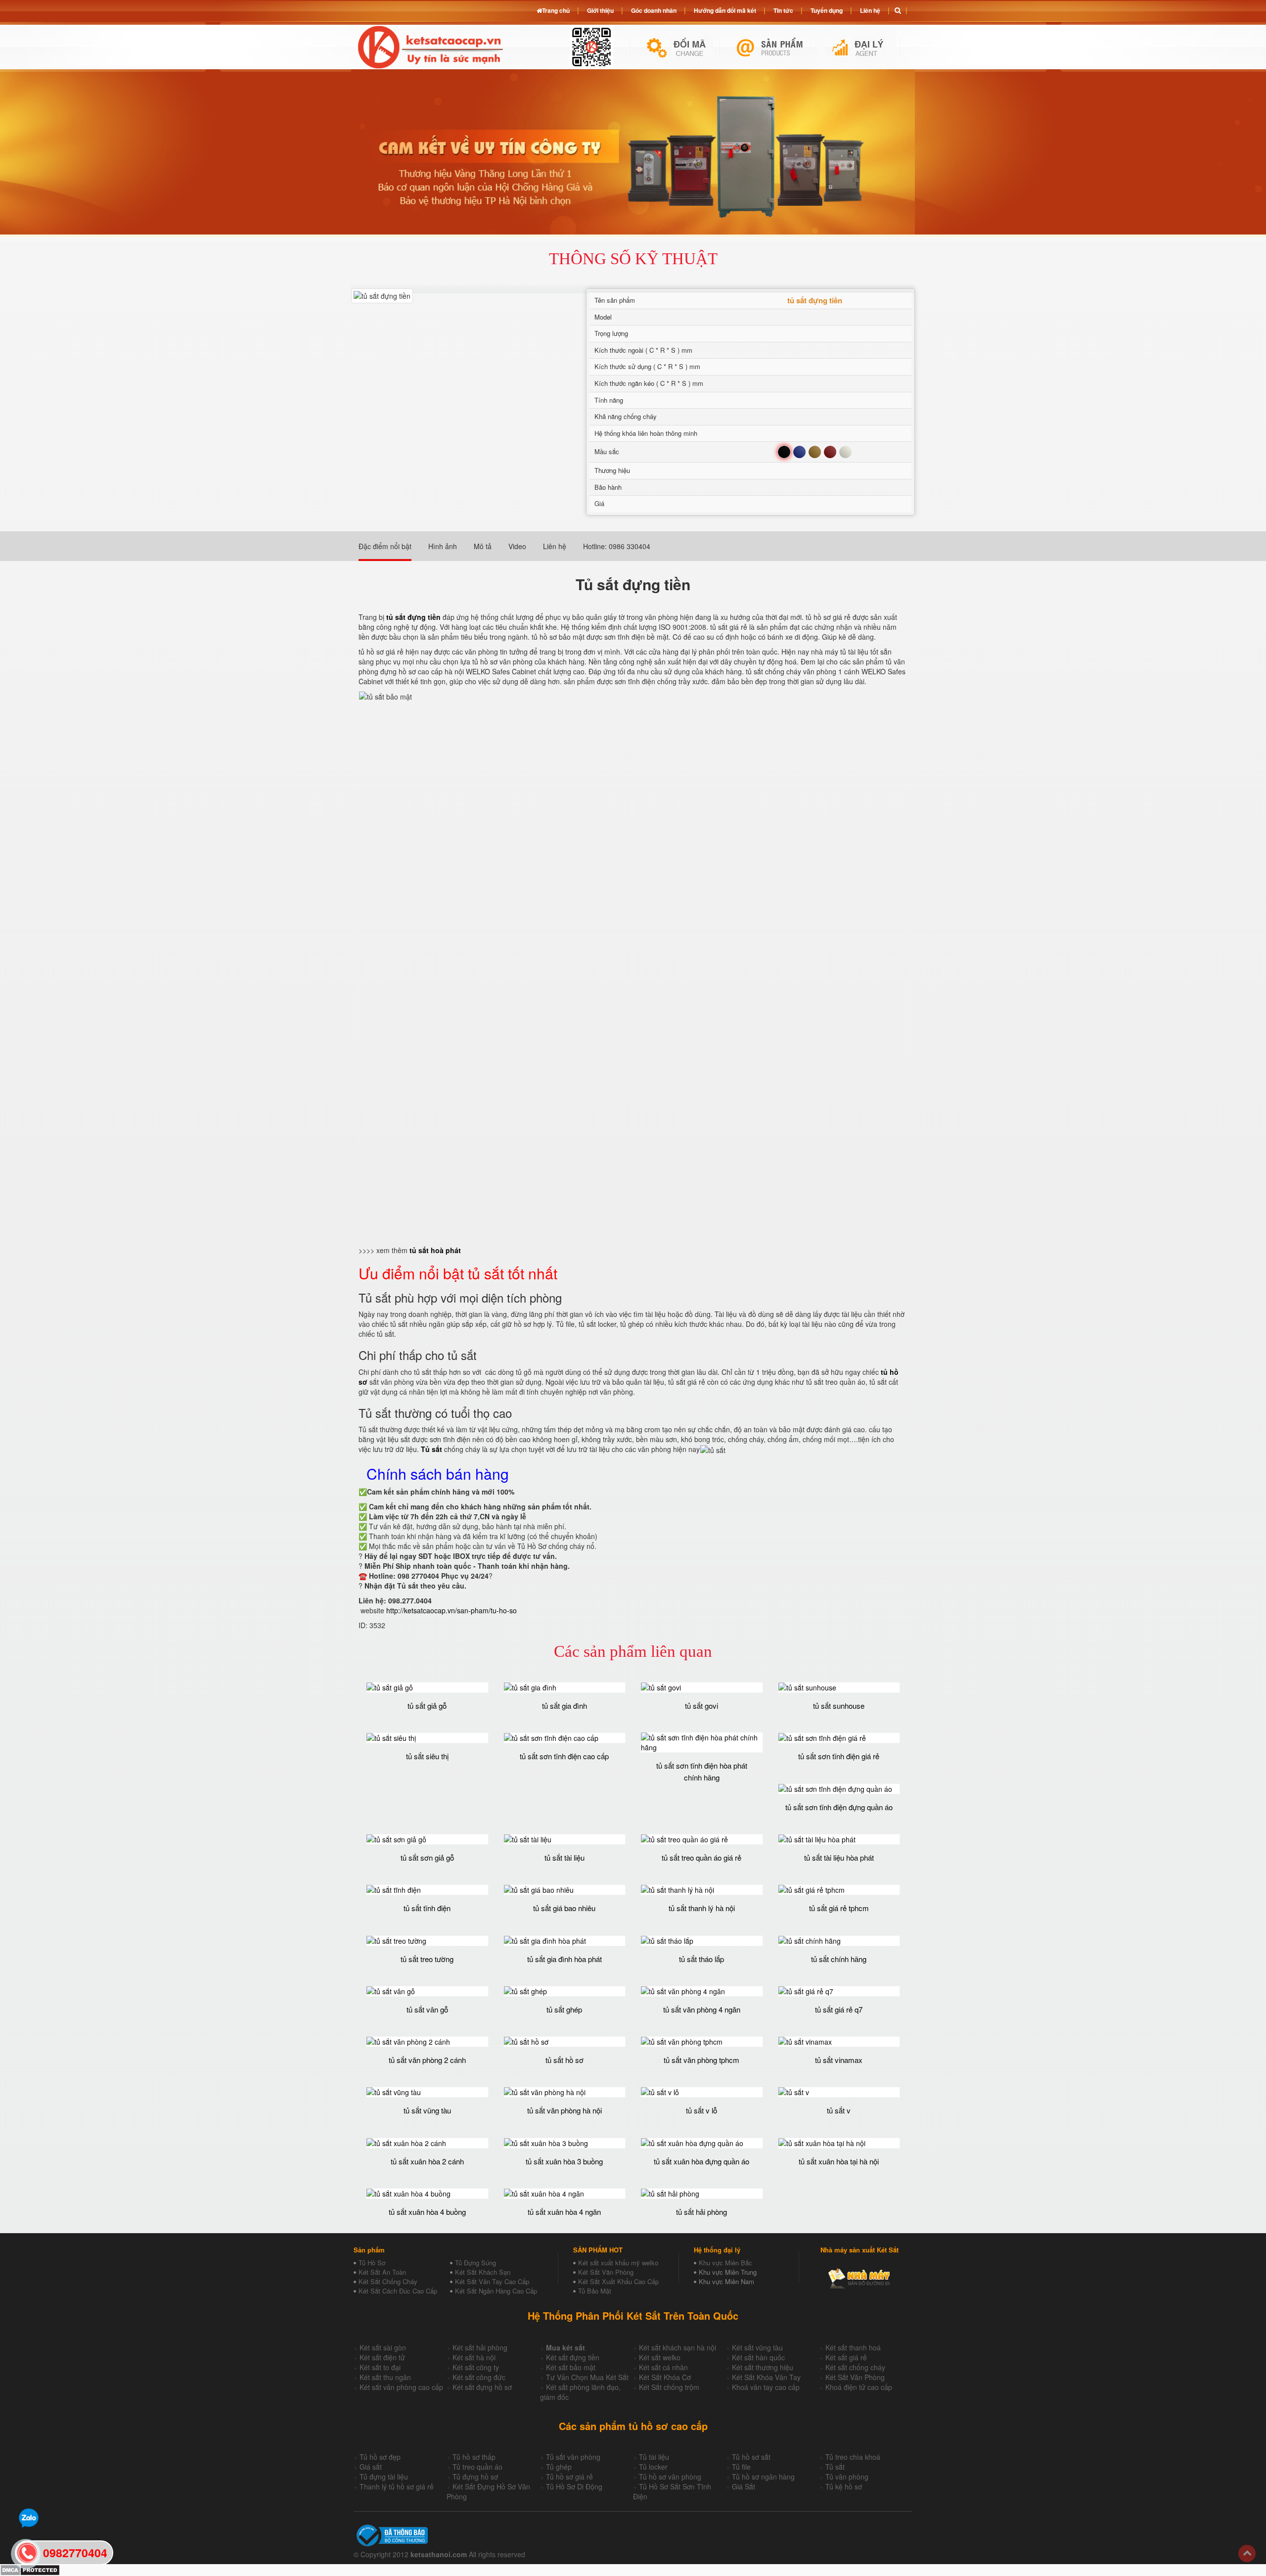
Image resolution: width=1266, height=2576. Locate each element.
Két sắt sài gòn (383, 2347)
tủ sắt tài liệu (565, 1857)
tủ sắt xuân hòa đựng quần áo (701, 2161)
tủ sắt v (839, 2110)
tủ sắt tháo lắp (701, 1959)
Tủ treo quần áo (477, 2467)
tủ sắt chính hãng (839, 1959)
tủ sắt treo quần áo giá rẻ (701, 1857)
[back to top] (1247, 2553)
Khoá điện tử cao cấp (859, 2387)
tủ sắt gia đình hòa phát (565, 1959)
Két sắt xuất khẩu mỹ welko (618, 2263)
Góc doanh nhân (654, 10)
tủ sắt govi (701, 1706)
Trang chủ (556, 10)
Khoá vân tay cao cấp (766, 2387)
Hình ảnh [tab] (443, 546)
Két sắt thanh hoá (853, 2347)
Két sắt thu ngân (385, 2377)
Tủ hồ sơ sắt (751, 2457)
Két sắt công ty (476, 2367)
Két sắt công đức (479, 2377)
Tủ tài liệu (654, 2457)
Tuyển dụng (827, 10)
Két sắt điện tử (382, 2357)
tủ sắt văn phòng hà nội (565, 2110)
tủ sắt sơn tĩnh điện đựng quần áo (839, 1807)
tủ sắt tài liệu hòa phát (839, 1857)
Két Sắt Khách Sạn (483, 2272)
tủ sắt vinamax (839, 2060)
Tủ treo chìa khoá (853, 2457)
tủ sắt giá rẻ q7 (839, 2009)
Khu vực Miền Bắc (725, 2263)
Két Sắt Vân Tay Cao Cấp (492, 2281)
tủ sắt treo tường (427, 1959)
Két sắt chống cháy (855, 2367)
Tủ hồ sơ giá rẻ (569, 2477)
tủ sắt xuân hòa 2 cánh (427, 2161)
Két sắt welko (660, 2357)
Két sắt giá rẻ (846, 2357)
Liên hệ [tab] (555, 546)
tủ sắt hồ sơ (565, 2060)
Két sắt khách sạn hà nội (678, 2347)
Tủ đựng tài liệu (384, 2477)
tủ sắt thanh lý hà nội (702, 1908)
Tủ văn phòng (847, 2477)
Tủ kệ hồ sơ (844, 2486)
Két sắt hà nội (474, 2357)
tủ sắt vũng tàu (427, 2110)
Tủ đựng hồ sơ (475, 2477)
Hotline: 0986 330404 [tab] (617, 546)
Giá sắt (371, 2467)
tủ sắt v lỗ (701, 2110)
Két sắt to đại (380, 2367)
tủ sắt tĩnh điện (427, 1908)
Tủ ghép (559, 2467)
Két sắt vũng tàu (757, 2347)
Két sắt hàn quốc (758, 2357)
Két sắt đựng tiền (573, 2357)
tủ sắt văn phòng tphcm (701, 2060)
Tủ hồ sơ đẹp (380, 2457)
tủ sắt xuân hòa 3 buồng (564, 2161)
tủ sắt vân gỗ (427, 2009)
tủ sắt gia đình (565, 1706)
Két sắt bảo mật (571, 2367)
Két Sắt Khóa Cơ (665, 2377)
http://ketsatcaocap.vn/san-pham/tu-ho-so (452, 1610)
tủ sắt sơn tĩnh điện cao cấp (564, 1756)
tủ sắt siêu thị (427, 1756)
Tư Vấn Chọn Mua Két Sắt (587, 2377)
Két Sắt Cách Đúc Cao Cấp (398, 2291)
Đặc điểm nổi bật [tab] (385, 546)
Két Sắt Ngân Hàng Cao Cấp (496, 2291)
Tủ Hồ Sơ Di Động (574, 2486)
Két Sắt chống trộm (669, 2387)
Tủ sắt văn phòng (573, 2457)
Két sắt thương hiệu (763, 2367)
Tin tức (783, 10)
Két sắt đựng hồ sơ (482, 2387)
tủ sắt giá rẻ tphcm (839, 1908)
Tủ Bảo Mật (595, 2291)
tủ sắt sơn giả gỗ (427, 1857)
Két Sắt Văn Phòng (606, 2272)
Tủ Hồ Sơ (372, 2263)
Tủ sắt (835, 2467)
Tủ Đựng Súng (475, 2263)
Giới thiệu (600, 10)
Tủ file (741, 2467)
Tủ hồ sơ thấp (474, 2457)
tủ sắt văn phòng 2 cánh (427, 2060)
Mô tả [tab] (483, 546)
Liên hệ (870, 10)
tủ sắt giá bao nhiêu (564, 1908)
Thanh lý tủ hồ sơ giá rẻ (397, 2486)
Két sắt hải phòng (480, 2347)
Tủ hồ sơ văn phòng (670, 2477)
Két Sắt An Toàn (382, 2272)
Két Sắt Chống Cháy (388, 2281)
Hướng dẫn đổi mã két (725, 10)
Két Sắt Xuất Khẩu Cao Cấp (618, 2281)
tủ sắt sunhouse (839, 1706)
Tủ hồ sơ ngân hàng (763, 2477)
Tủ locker (653, 2467)
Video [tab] (517, 546)
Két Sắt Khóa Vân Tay (766, 2377)
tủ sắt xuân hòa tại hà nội (839, 2161)
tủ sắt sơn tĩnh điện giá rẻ (839, 1756)
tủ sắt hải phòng (701, 2212)
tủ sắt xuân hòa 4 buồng (427, 2212)
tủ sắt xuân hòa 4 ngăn (564, 2212)
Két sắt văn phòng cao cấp (401, 2387)
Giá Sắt (744, 2486)
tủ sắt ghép (564, 2009)
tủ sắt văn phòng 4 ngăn (702, 2009)
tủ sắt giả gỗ (427, 1706)
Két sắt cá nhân (663, 2367)
